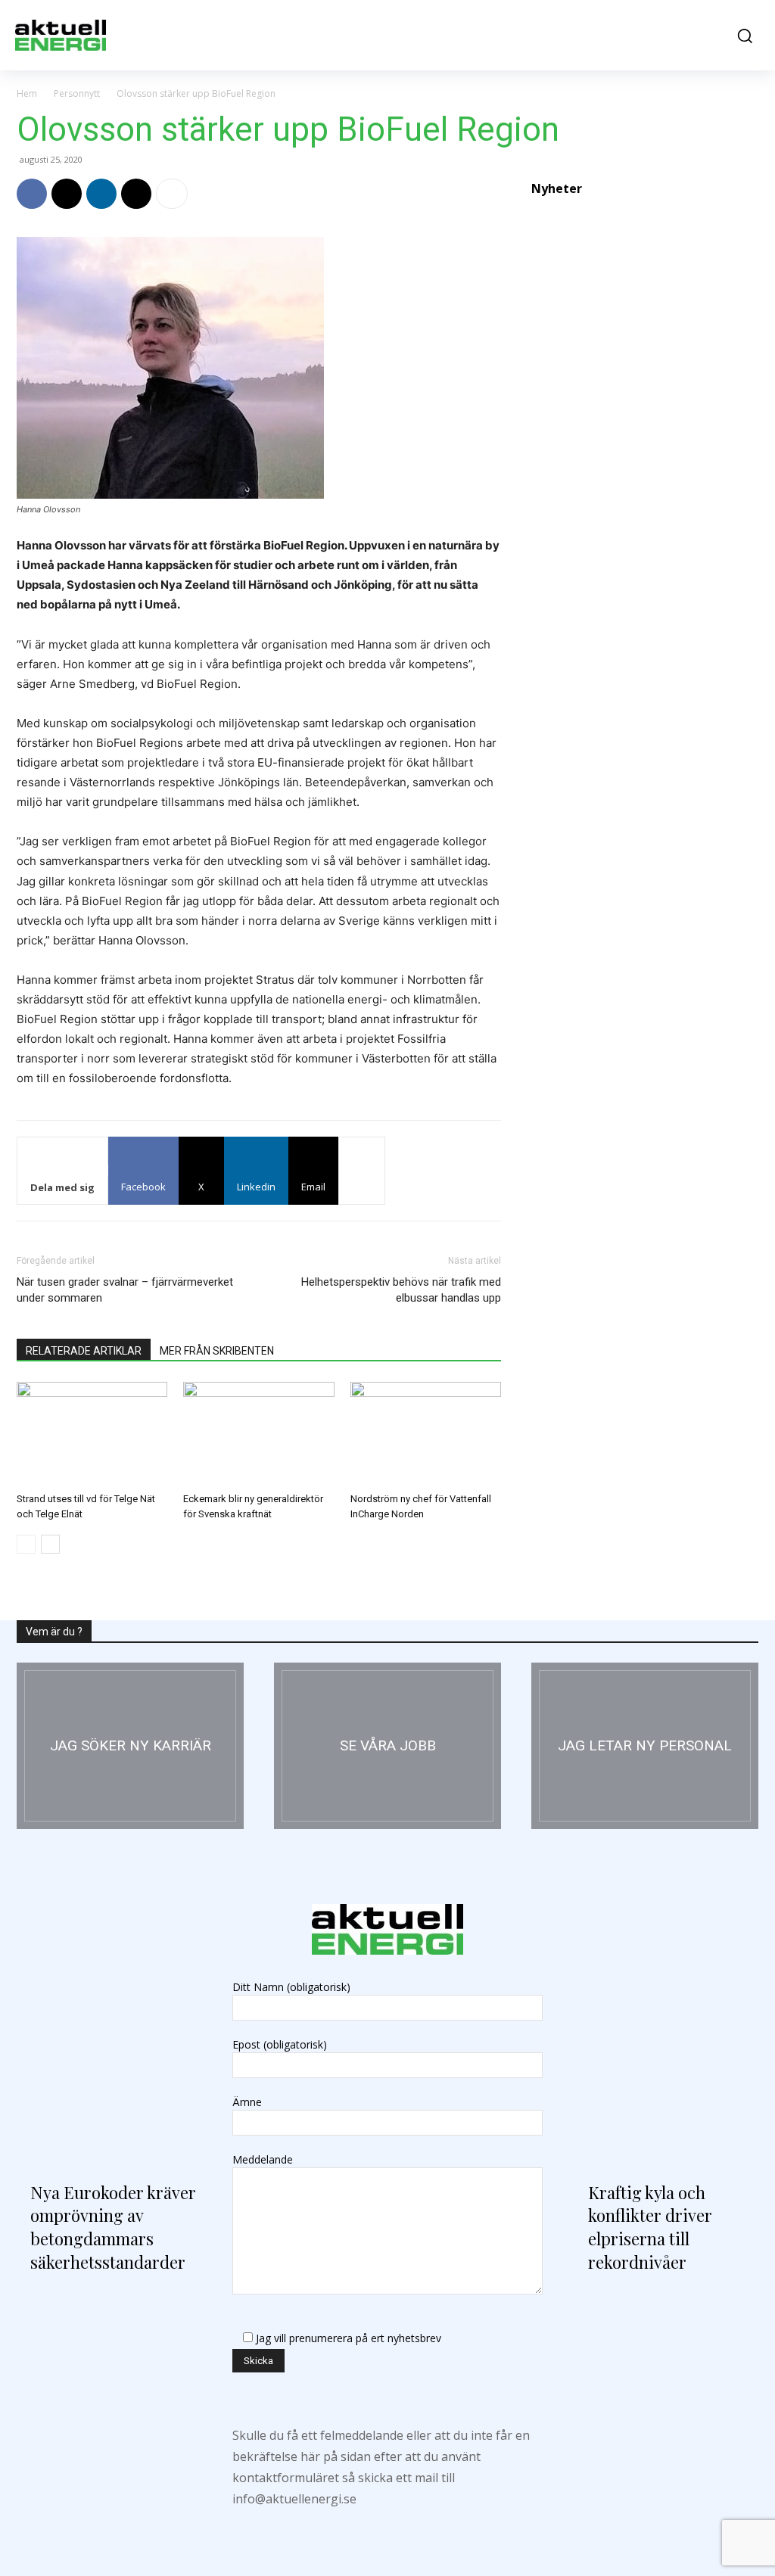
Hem (27, 93)
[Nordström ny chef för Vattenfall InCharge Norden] (426, 1434)
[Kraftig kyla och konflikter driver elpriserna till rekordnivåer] (666, 2054)
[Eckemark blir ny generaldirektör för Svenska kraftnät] (258, 1434)
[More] (172, 194)
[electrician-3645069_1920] (130, 1746)
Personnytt (77, 93)
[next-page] (50, 1544)
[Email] (136, 194)
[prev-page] (26, 1544)
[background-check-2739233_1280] (645, 1746)
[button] (741, 36)
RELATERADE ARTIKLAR (84, 1351)
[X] (67, 194)
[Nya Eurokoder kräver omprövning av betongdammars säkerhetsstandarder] (109, 2054)
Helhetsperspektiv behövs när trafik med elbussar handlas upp (401, 1290)
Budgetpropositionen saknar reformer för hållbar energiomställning (620, 1268)
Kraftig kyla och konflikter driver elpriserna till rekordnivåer (650, 2227)
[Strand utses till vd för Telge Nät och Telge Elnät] (92, 1434)
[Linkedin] (101, 194)
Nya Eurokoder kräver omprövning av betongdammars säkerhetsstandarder (113, 2227)
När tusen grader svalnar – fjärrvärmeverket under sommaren (125, 1290)
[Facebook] (32, 194)
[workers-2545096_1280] (387, 1746)
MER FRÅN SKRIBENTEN (217, 1351)
